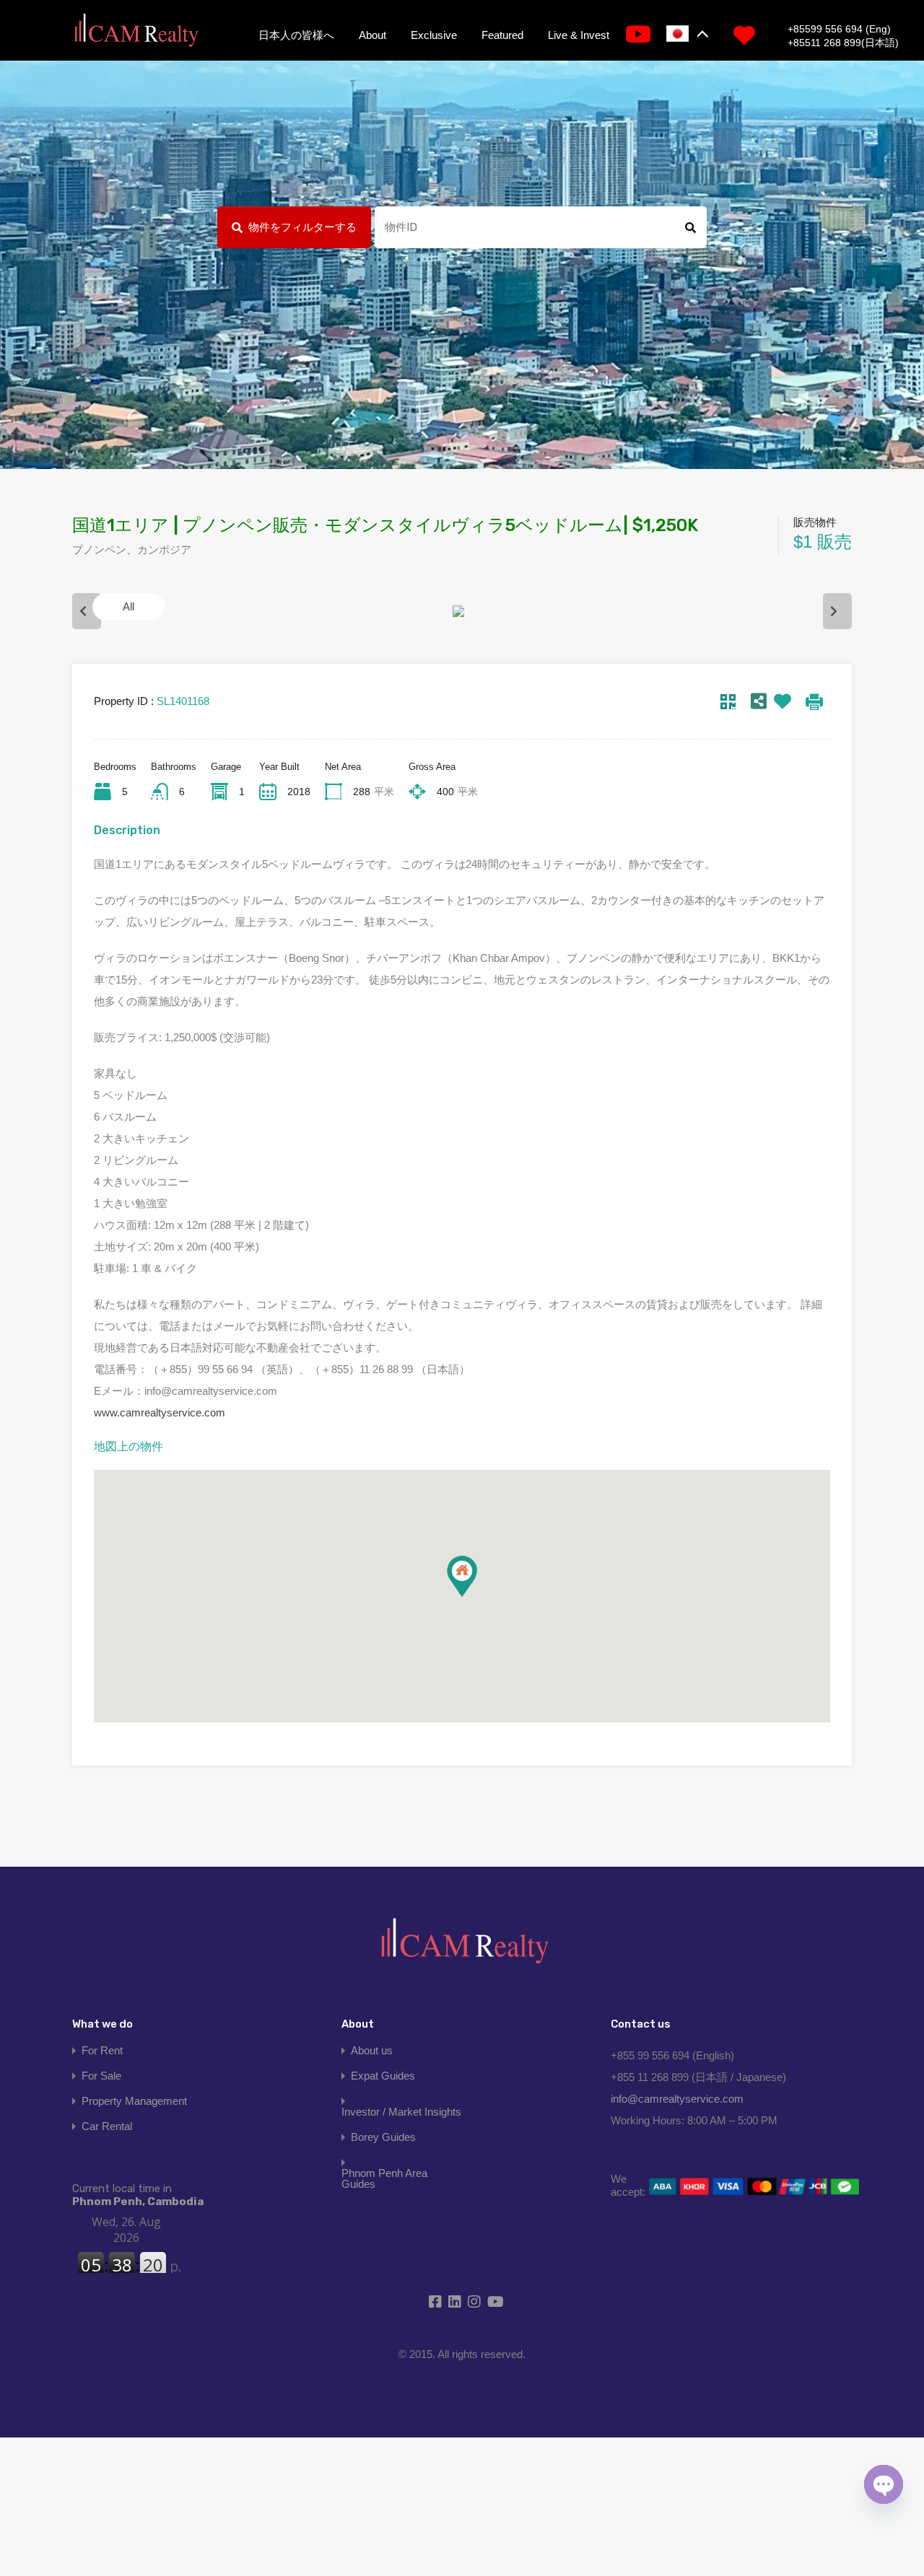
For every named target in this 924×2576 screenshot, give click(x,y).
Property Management (134, 2101)
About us (372, 2050)
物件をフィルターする (302, 227)
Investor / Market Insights (401, 2112)
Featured (502, 35)
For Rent (102, 2050)
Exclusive (434, 35)
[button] (462, 1576)
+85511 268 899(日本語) (843, 43)
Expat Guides (383, 2076)
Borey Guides (383, 2137)
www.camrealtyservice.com (160, 1412)
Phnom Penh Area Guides (384, 2178)
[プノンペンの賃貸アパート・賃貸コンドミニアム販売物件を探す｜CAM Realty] (136, 31)
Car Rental (107, 2126)
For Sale (101, 2076)
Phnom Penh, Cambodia (138, 2195)
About (372, 35)
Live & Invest (579, 35)
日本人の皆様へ (296, 35)
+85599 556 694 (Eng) (839, 29)
